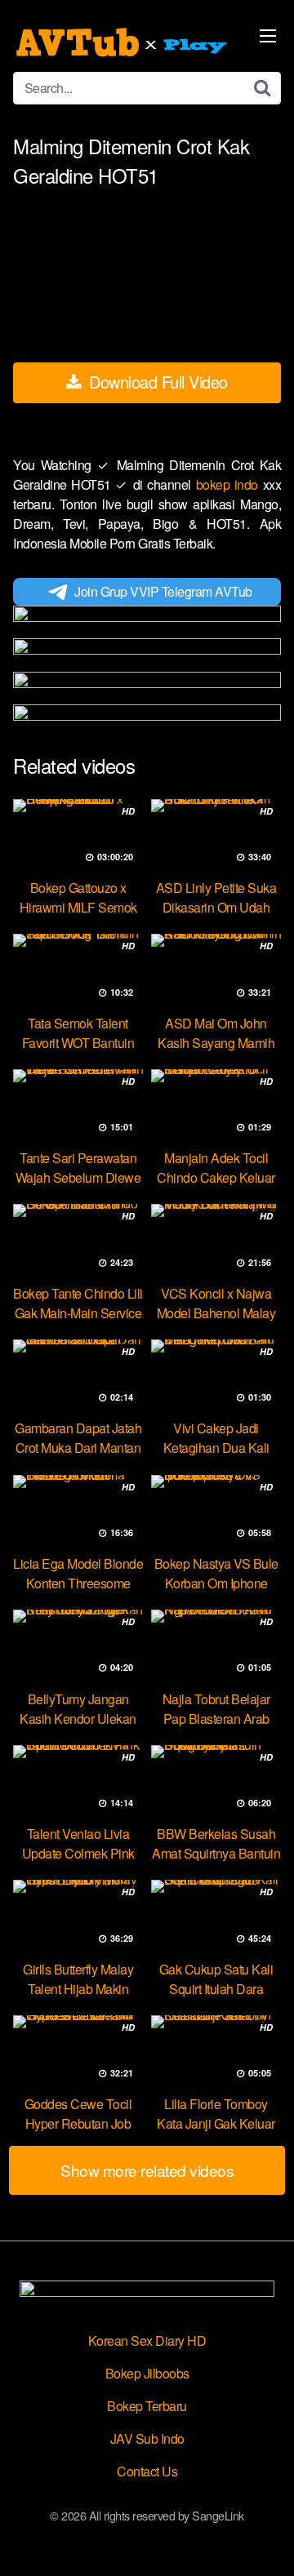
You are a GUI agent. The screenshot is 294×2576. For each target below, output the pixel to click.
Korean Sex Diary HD (147, 2341)
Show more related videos (147, 2170)
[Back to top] (265, 2540)
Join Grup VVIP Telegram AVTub (163, 591)
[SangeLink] (123, 42)
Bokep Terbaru (147, 2406)
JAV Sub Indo (147, 2438)
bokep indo (229, 484)
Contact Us (147, 2471)
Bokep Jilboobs (147, 2373)
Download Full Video (156, 382)
